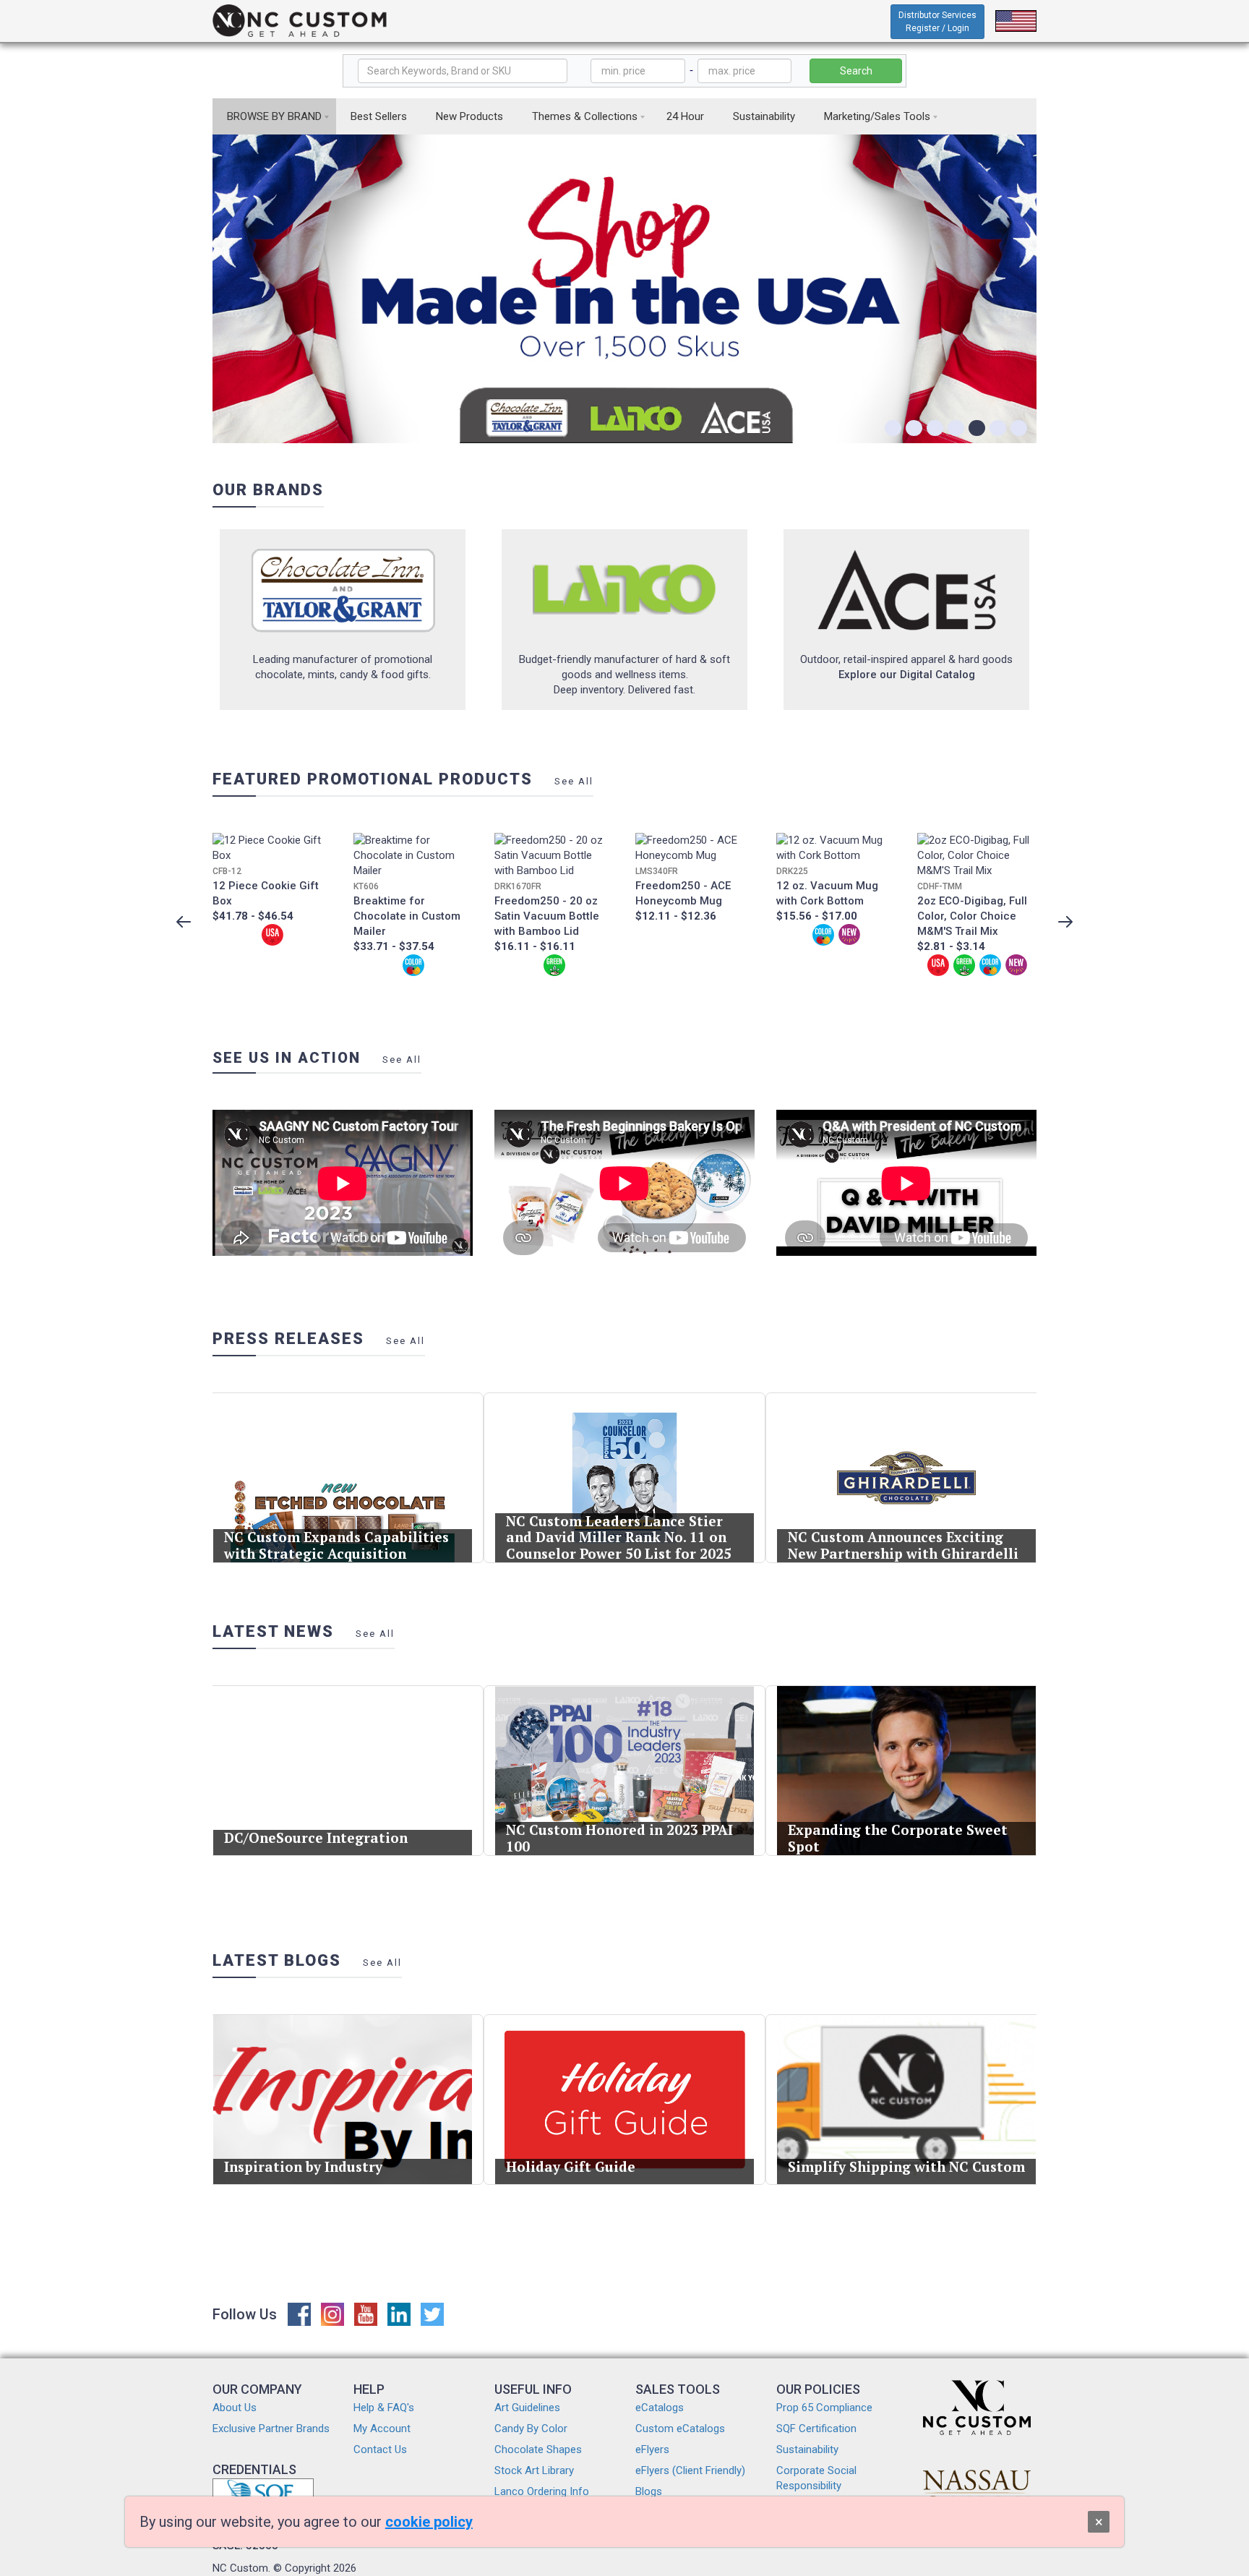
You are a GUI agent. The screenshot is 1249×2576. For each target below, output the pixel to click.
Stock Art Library (534, 2470)
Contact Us (380, 2449)
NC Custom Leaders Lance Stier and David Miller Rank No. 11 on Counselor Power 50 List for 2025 (619, 1537)
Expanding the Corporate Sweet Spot (898, 1838)
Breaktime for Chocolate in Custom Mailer (407, 916)
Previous (184, 922)
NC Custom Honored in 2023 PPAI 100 (619, 1838)
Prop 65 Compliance (824, 2408)
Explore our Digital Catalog (907, 675)
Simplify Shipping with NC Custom (906, 2166)
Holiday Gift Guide (571, 2166)
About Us (235, 2408)
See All (574, 781)
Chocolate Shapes (538, 2449)
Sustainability (764, 116)
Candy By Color (531, 2429)
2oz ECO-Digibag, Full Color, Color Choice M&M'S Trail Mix (972, 916)
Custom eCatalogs (680, 2429)
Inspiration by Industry (303, 2166)
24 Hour (685, 116)
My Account (382, 2429)
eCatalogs (660, 2408)
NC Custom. (241, 2568)
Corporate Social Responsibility (816, 2478)
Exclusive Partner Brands (271, 2429)
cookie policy (429, 2522)
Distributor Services (937, 22)
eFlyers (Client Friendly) (690, 2470)
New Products (469, 116)
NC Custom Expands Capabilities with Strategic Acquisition (336, 1545)
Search (856, 71)
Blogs (649, 2491)
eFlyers (652, 2449)
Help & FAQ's (384, 2408)
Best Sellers (379, 116)
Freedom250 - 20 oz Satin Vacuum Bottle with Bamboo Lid (547, 916)
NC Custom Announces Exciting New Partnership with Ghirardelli (903, 1545)
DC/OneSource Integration (316, 1837)
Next (1065, 922)
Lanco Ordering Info (542, 2491)
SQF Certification (816, 2429)
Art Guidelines (527, 2408)
